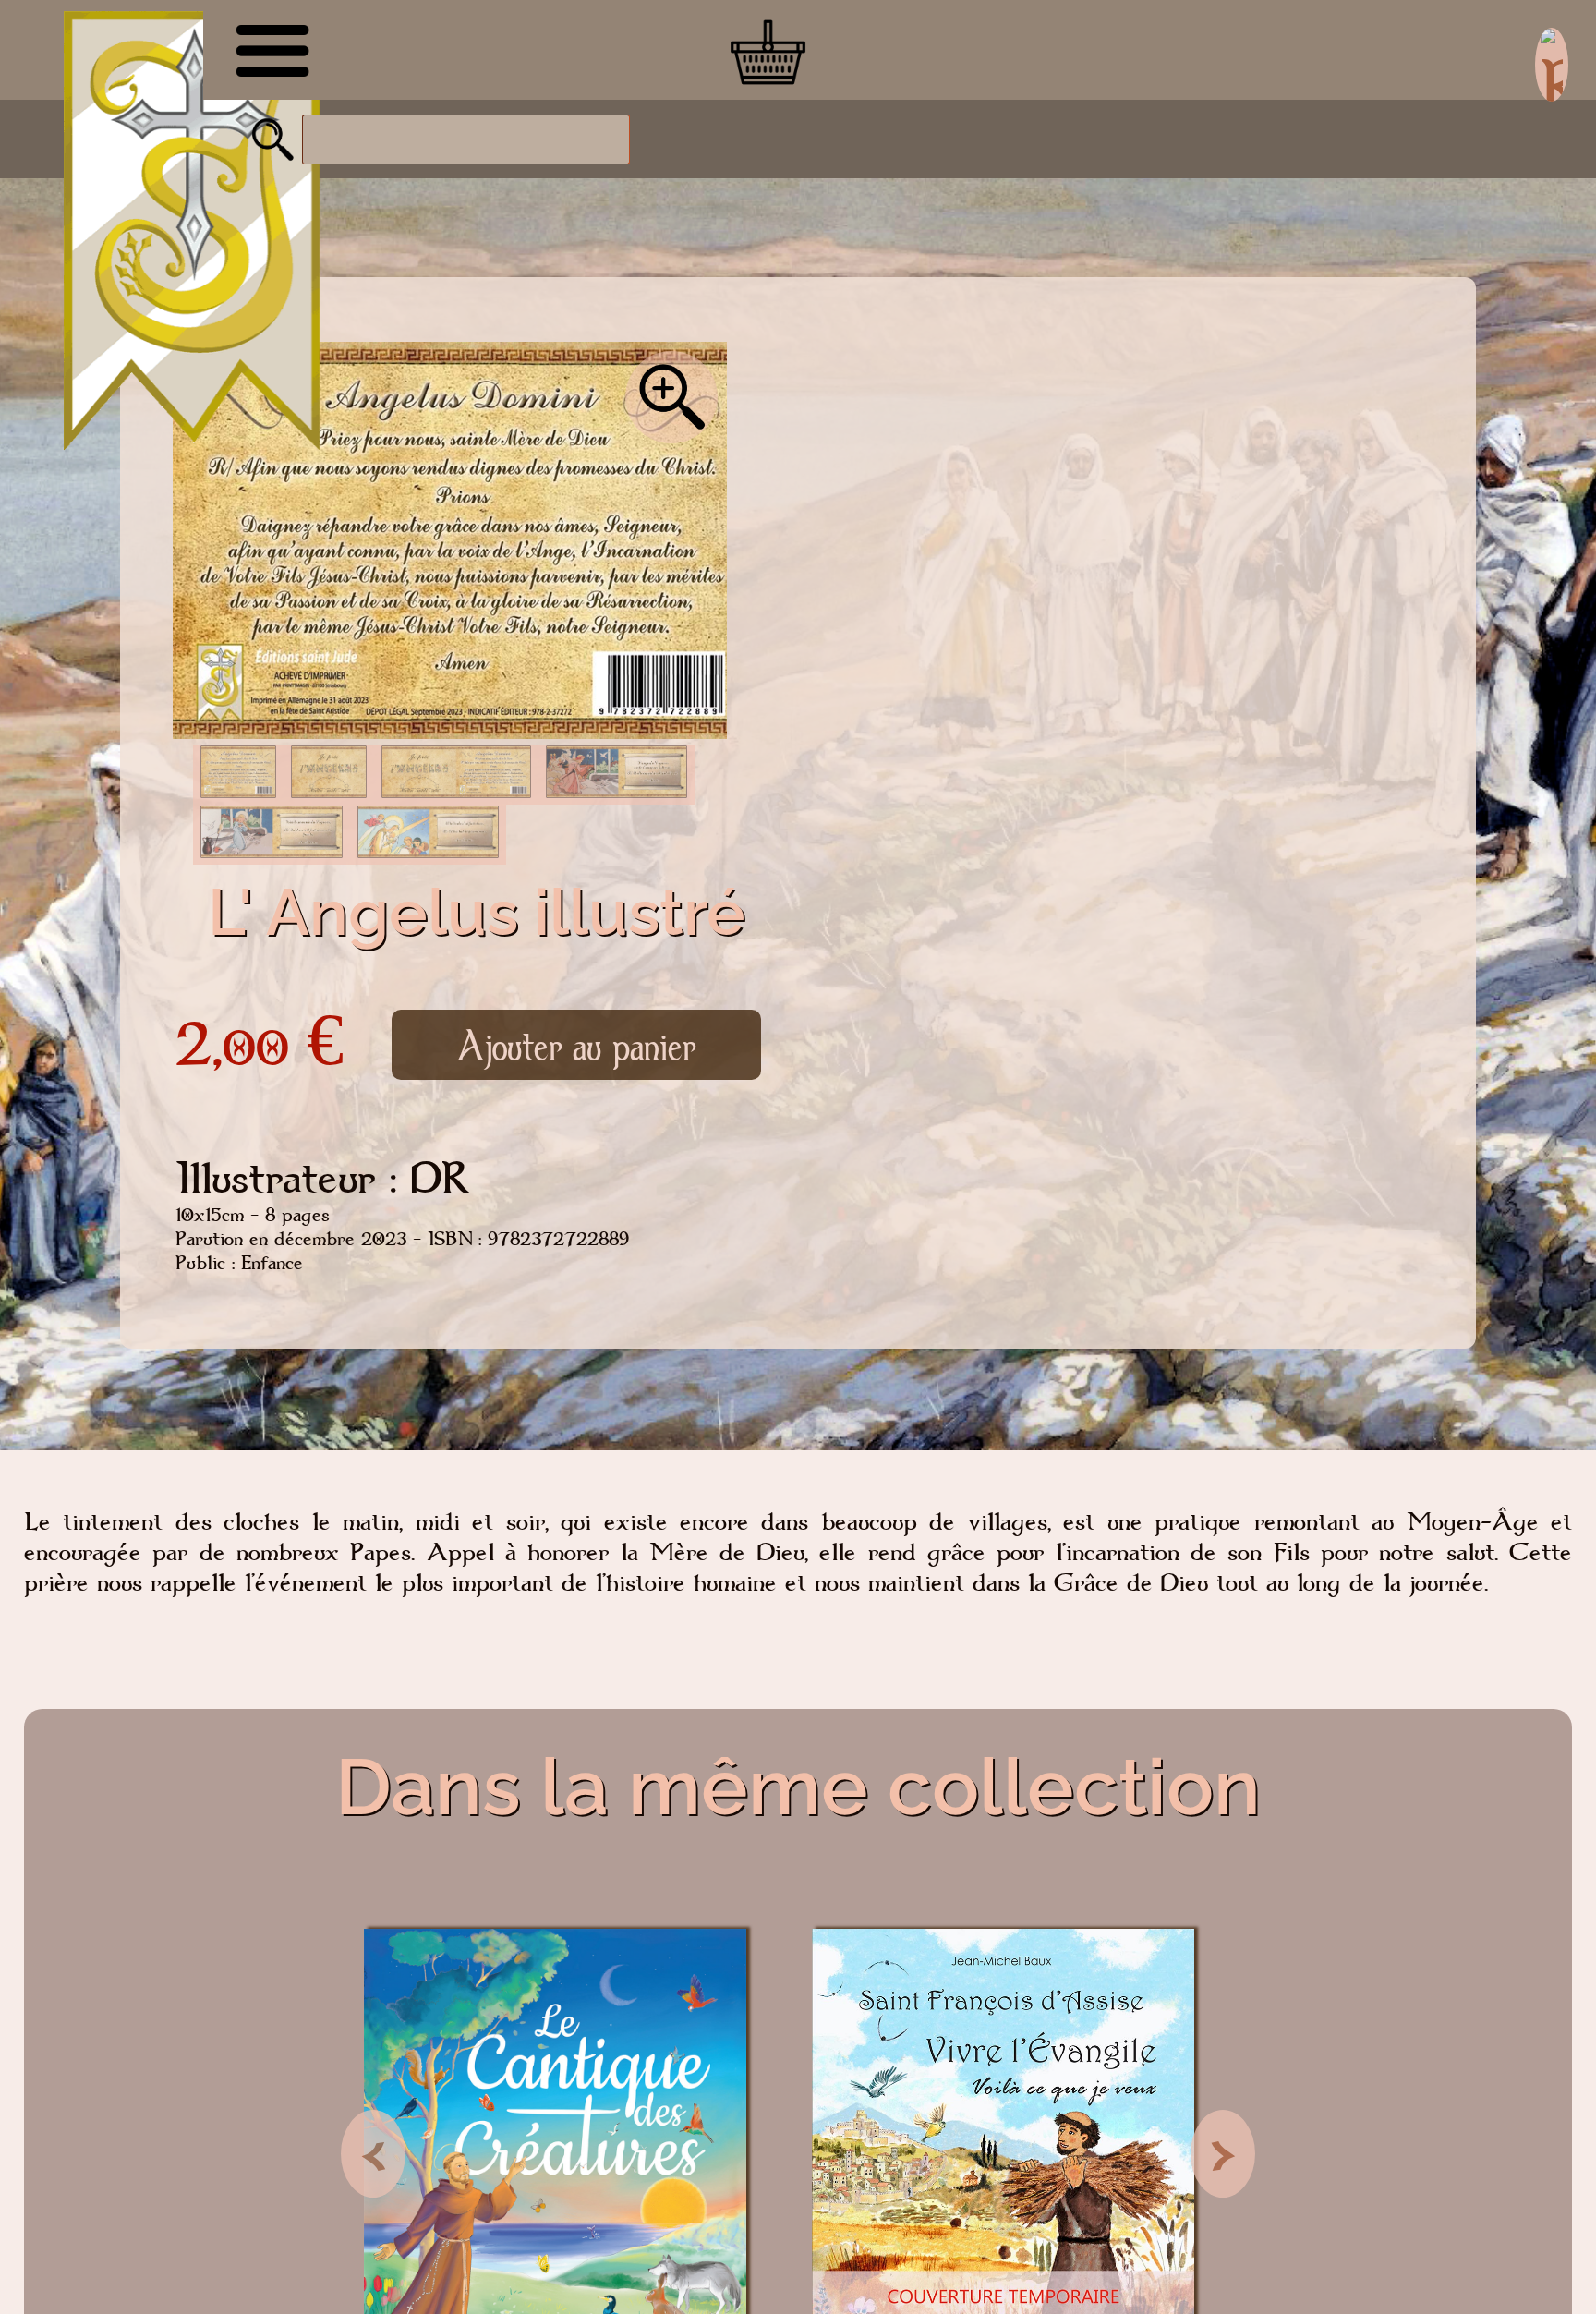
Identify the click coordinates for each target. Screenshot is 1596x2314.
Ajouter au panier (576, 1045)
